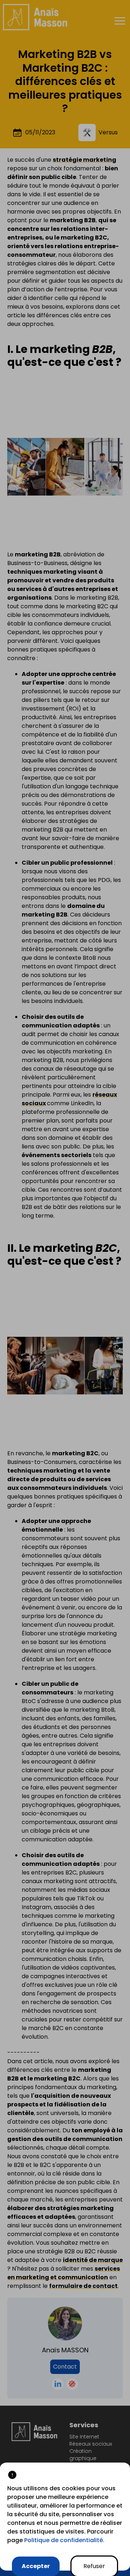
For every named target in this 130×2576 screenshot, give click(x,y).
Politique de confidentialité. (64, 2540)
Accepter (36, 2566)
